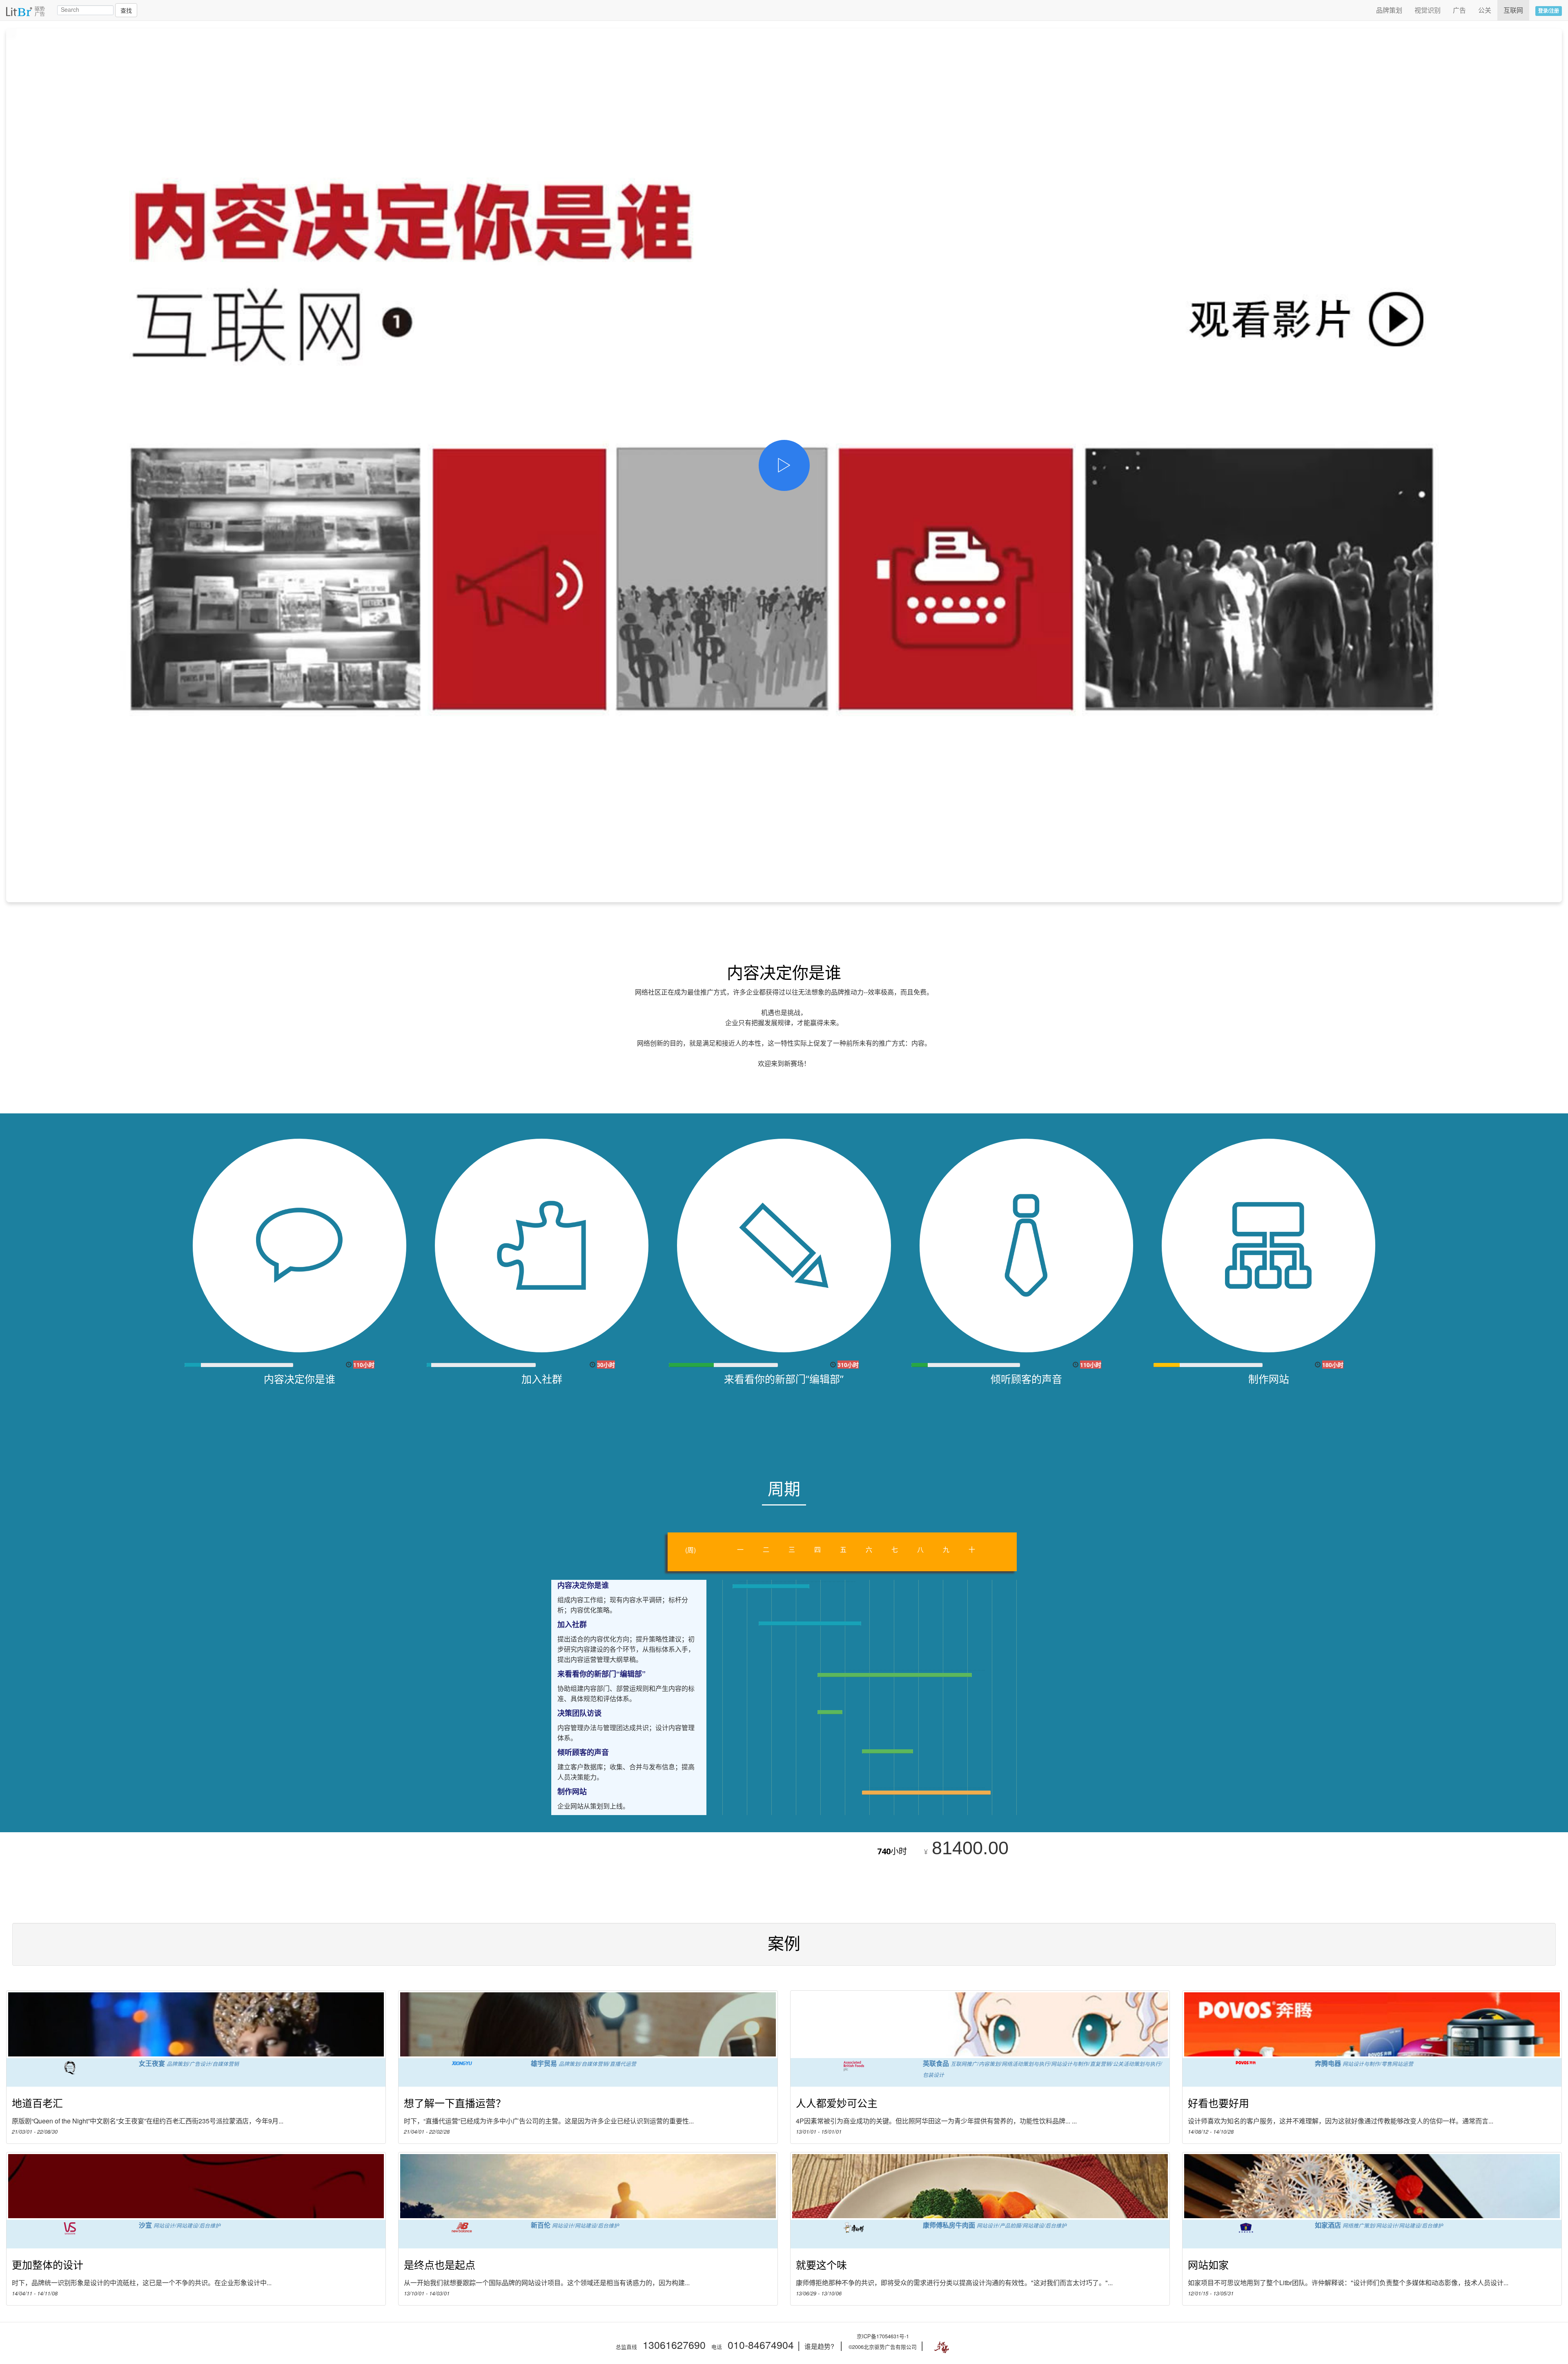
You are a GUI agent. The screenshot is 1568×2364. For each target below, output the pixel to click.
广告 (1459, 10)
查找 (126, 10)
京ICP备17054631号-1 (883, 2336)
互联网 (1513, 10)
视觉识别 (1428, 10)
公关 (1485, 10)
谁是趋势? (819, 2346)
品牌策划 (1389, 10)
